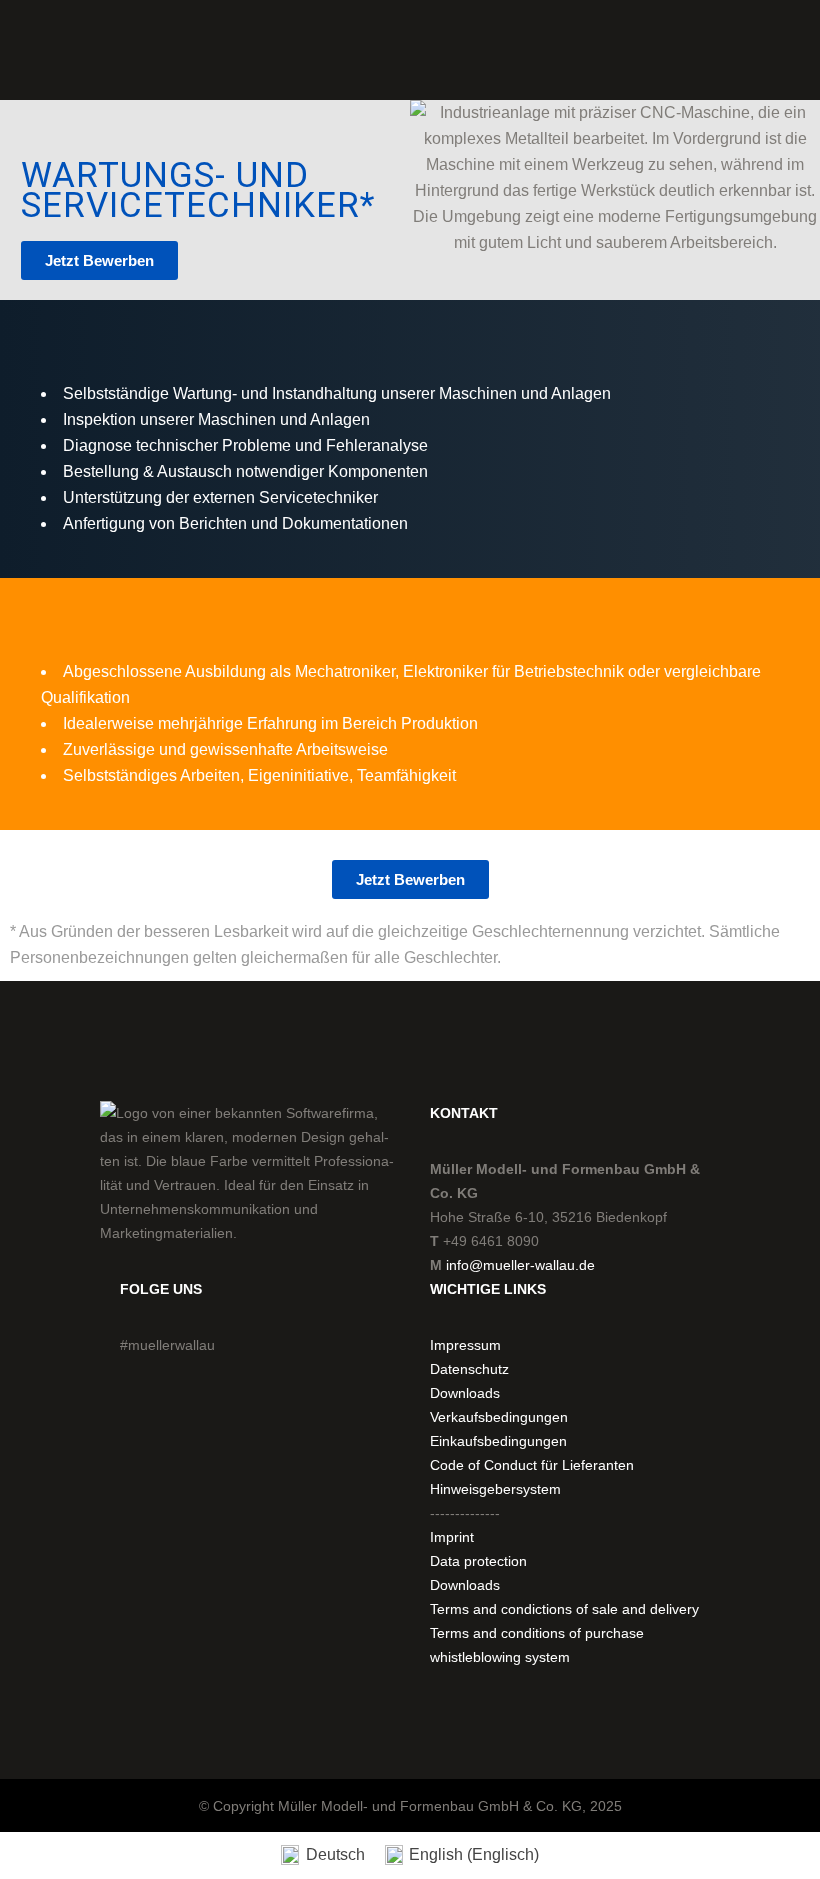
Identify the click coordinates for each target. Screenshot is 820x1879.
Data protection (478, 1561)
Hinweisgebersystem (495, 1489)
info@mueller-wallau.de (520, 1265)
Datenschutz (469, 1369)
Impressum (465, 1345)
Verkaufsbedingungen (499, 1417)
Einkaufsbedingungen (498, 1441)
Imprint (452, 1537)
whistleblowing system (500, 1657)
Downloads (465, 1393)
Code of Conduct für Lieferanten (532, 1465)
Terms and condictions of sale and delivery (564, 1609)
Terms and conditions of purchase (537, 1633)
